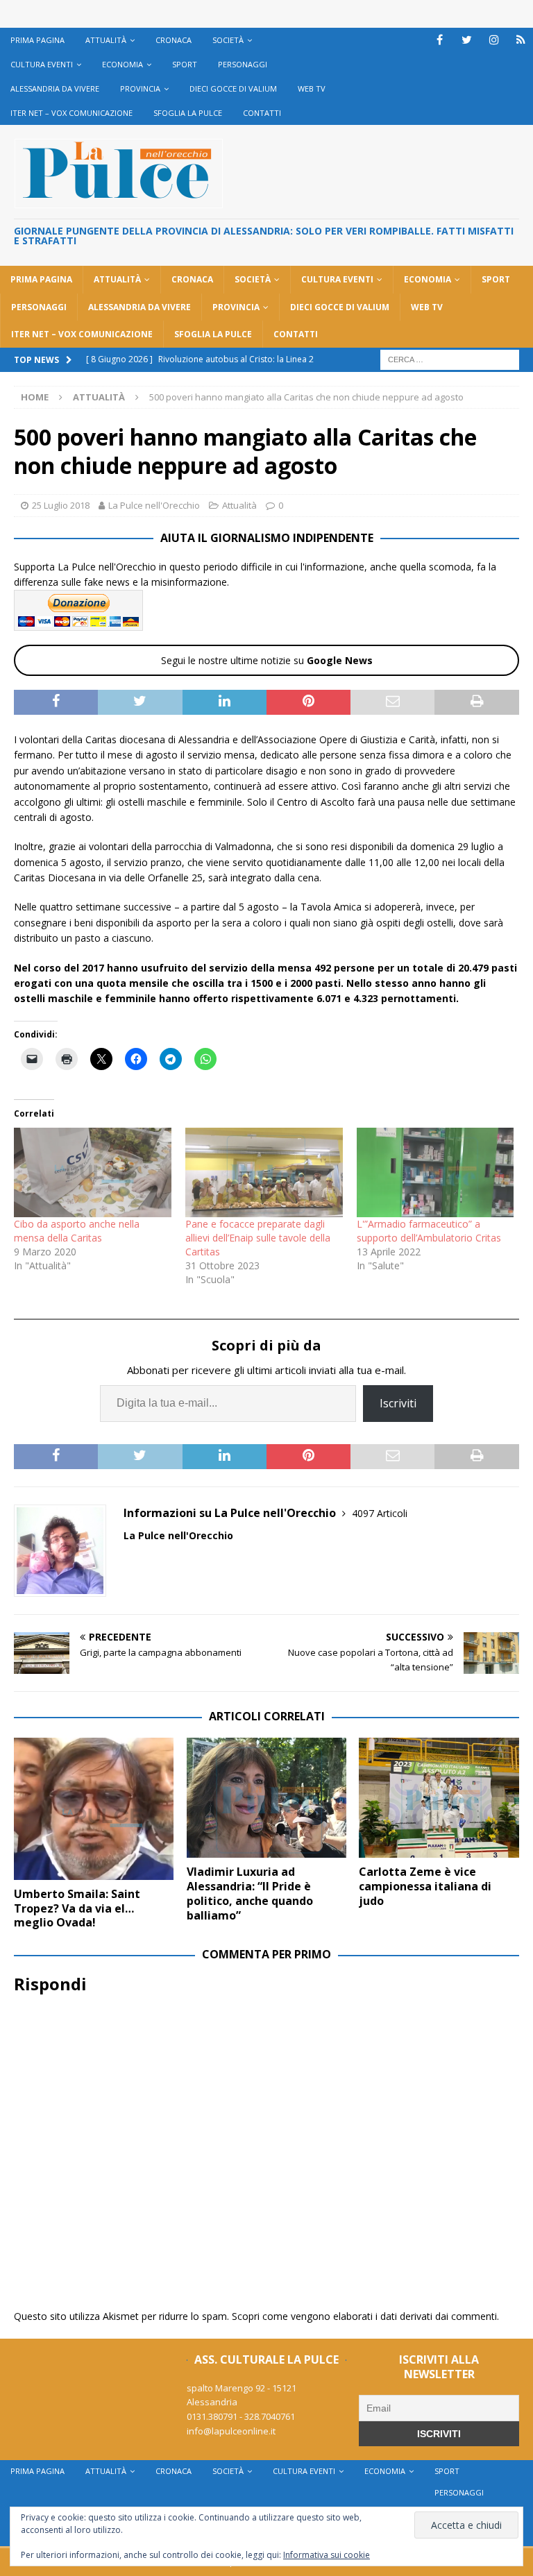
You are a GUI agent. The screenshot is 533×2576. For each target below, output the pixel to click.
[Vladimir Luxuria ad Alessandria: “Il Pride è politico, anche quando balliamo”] (266, 1798)
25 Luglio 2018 (61, 505)
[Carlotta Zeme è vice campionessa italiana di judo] (439, 1798)
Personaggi (243, 64)
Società (228, 40)
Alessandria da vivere (55, 88)
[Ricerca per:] (450, 358)
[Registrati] (521, 40)
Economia (122, 64)
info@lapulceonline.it (231, 2431)
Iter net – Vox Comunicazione (71, 113)
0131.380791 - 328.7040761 (241, 2416)
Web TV (312, 88)
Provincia (140, 88)
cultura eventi (42, 64)
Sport (185, 64)
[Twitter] (467, 40)
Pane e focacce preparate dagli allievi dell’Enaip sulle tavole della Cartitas (258, 1238)
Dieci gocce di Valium (233, 88)
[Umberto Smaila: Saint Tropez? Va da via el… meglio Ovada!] (94, 1809)
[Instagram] (494, 40)
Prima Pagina (37, 40)
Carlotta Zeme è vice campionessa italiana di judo (425, 1886)
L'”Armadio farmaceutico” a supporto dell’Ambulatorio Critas (429, 1231)
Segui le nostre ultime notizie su (267, 660)
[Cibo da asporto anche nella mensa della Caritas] (93, 1173)
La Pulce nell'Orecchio (154, 505)
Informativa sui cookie (327, 2555)
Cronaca (174, 40)
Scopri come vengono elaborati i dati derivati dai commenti (364, 2316)
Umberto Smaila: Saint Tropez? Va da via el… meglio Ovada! (77, 1908)
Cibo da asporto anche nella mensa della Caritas (77, 1231)
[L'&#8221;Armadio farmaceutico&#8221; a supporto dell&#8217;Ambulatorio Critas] (435, 1173)
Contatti (262, 113)
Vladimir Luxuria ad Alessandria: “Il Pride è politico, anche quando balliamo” (250, 1893)
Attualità (106, 40)
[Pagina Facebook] (440, 40)
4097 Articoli (380, 1513)
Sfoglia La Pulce (188, 113)
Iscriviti (398, 1403)
